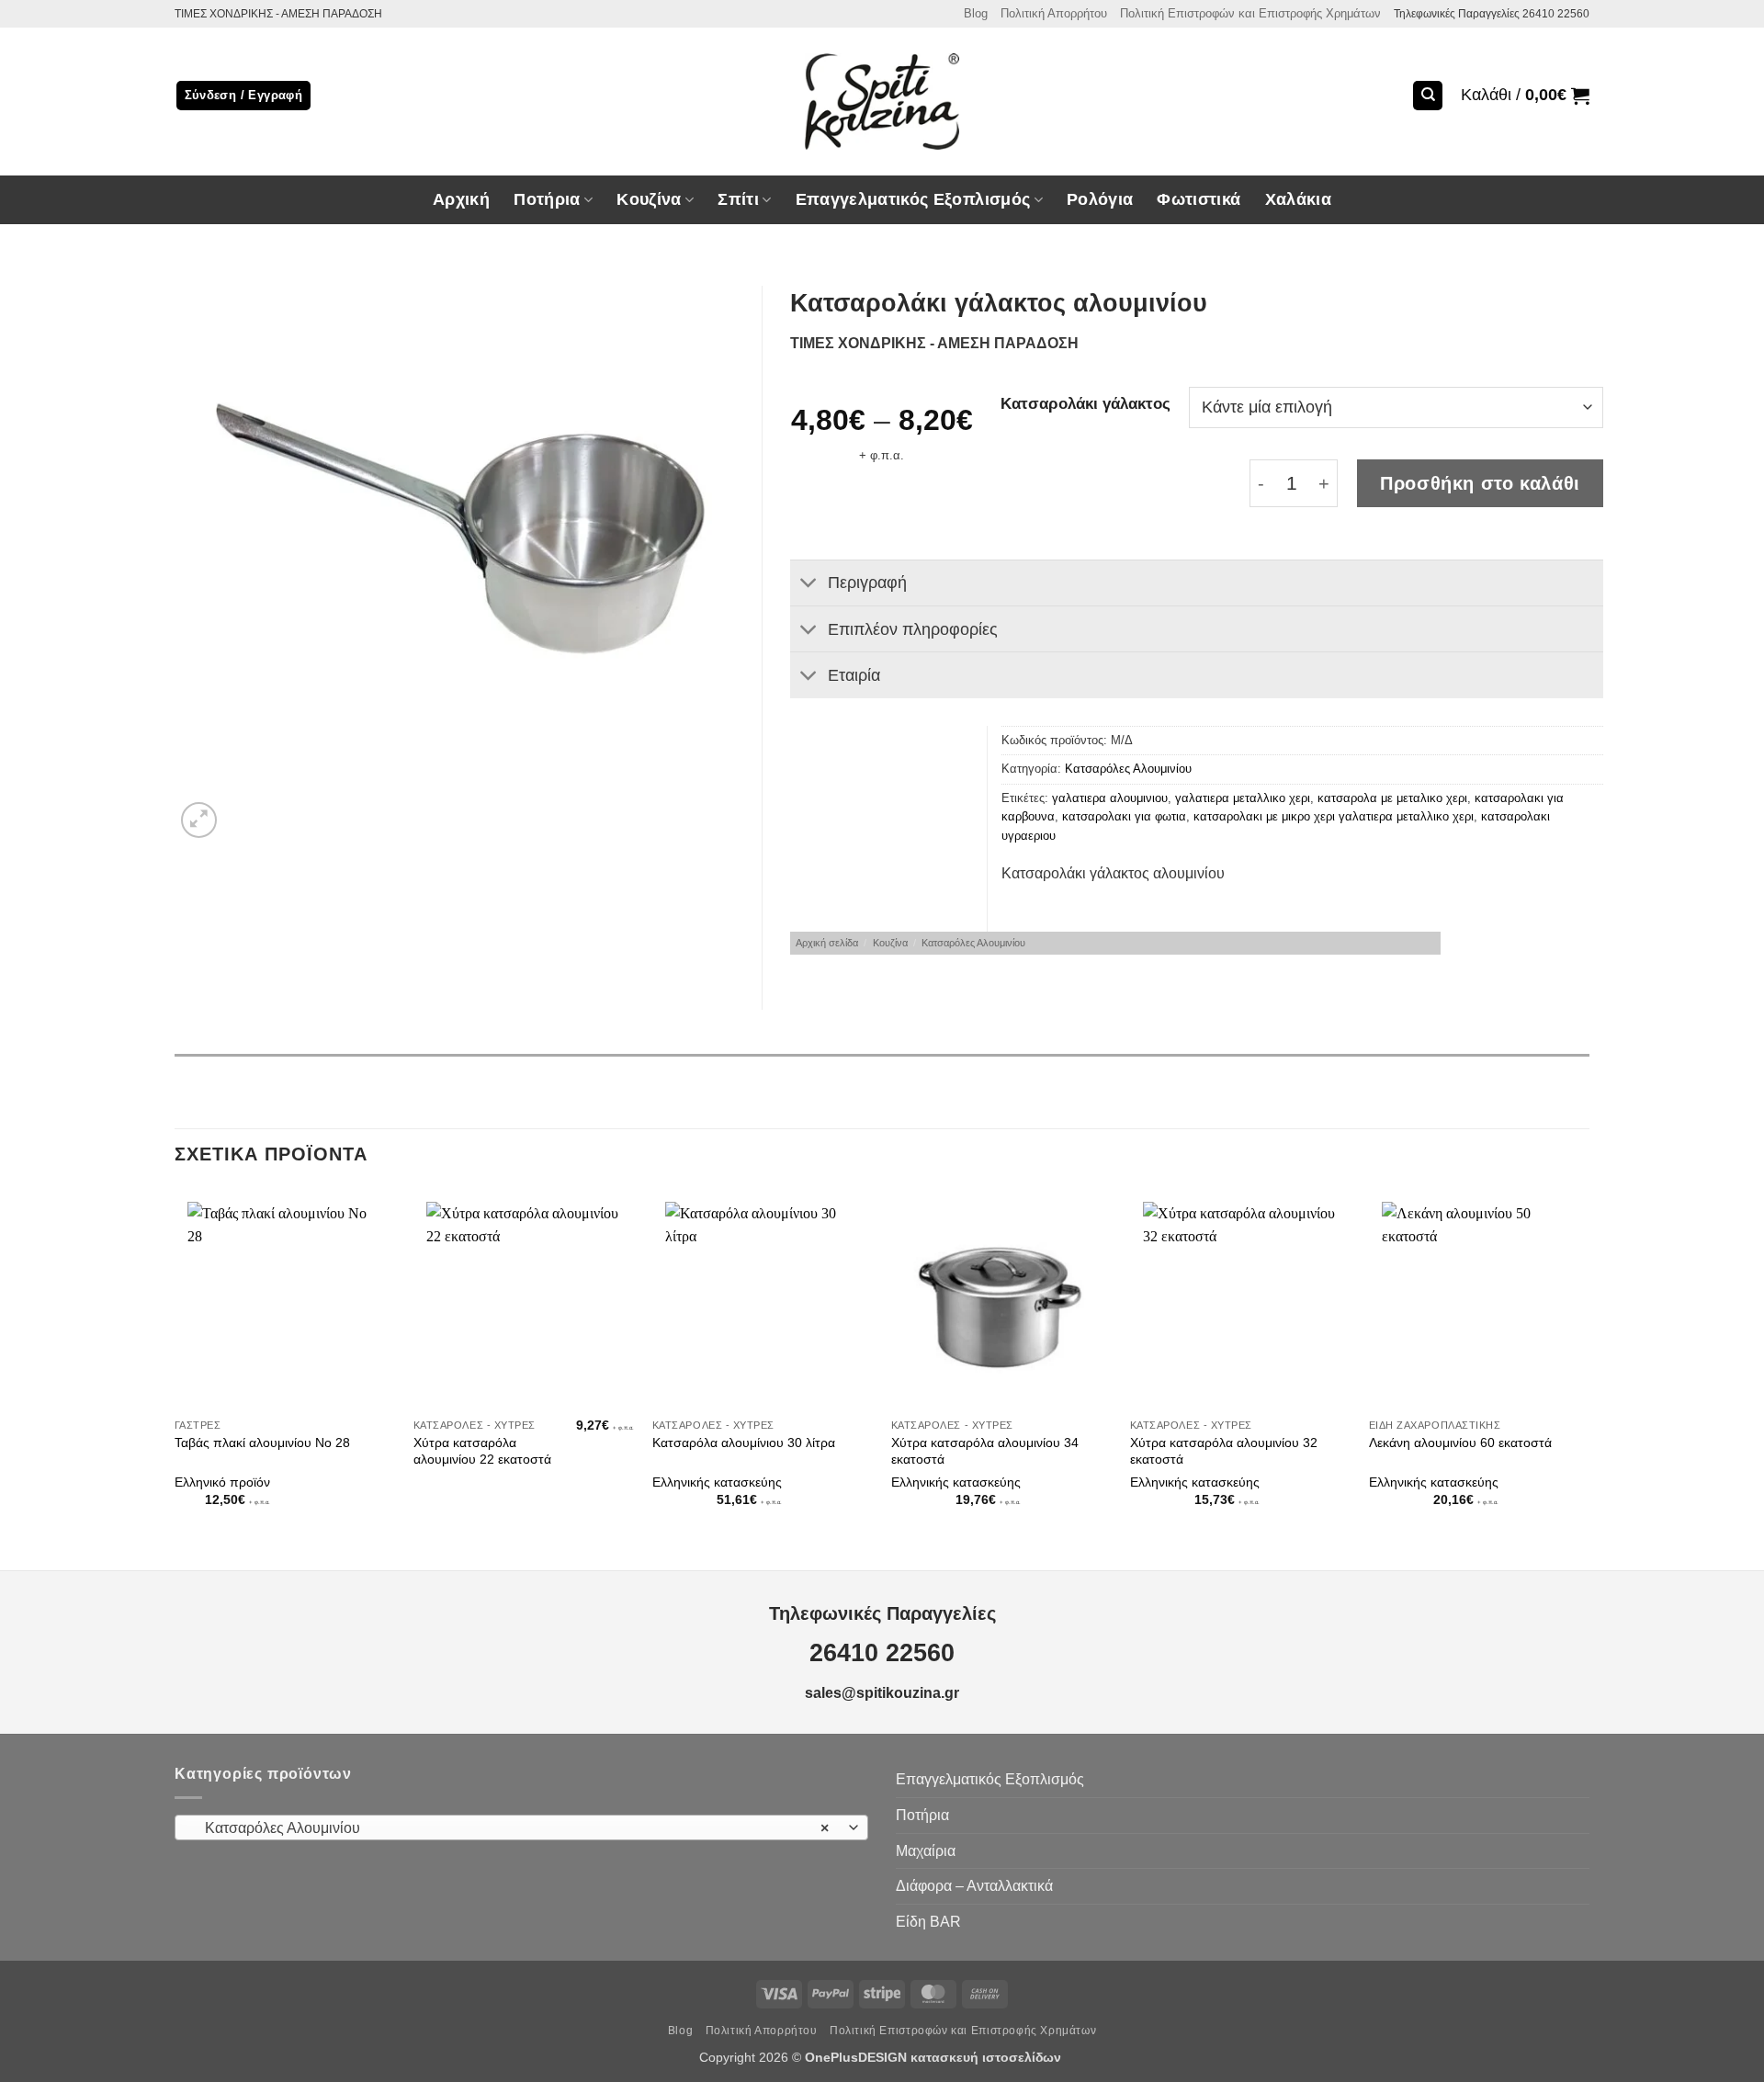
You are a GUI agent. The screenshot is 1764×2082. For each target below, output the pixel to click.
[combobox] (521, 1827)
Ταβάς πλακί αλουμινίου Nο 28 (262, 1443)
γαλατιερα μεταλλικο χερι (1243, 798)
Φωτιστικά (1199, 199)
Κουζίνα (890, 943)
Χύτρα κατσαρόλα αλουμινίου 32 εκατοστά (1224, 1451)
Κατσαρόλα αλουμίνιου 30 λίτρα (744, 1443)
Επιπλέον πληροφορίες (913, 629)
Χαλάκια (1298, 199)
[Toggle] (808, 585)
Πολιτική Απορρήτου (1054, 13)
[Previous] (175, 1363)
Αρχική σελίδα (827, 943)
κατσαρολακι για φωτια (1124, 816)
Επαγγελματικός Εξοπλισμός (990, 1779)
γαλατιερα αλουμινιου (1110, 798)
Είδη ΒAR (928, 1922)
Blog (976, 13)
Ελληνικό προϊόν (222, 1482)
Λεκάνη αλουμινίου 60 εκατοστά (1460, 1443)
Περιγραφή (867, 583)
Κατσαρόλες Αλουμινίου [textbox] (512, 1828)
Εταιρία (854, 675)
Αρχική (461, 199)
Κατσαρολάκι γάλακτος (1086, 404)
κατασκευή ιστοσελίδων (988, 2057)
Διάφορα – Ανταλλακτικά (974, 1886)
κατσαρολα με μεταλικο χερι (1392, 798)
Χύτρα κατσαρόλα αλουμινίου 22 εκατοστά (482, 1451)
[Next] (1589, 1363)
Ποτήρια (547, 199)
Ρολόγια (1100, 199)
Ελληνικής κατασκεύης (717, 1482)
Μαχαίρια (926, 1851)
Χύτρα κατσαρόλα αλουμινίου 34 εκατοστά (985, 1451)
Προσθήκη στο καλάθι (1480, 483)
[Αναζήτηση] (1428, 96)
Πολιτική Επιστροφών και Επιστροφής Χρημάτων (1250, 13)
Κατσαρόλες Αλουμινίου (1128, 769)
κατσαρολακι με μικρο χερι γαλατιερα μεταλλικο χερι (1334, 816)
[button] (1525, 96)
